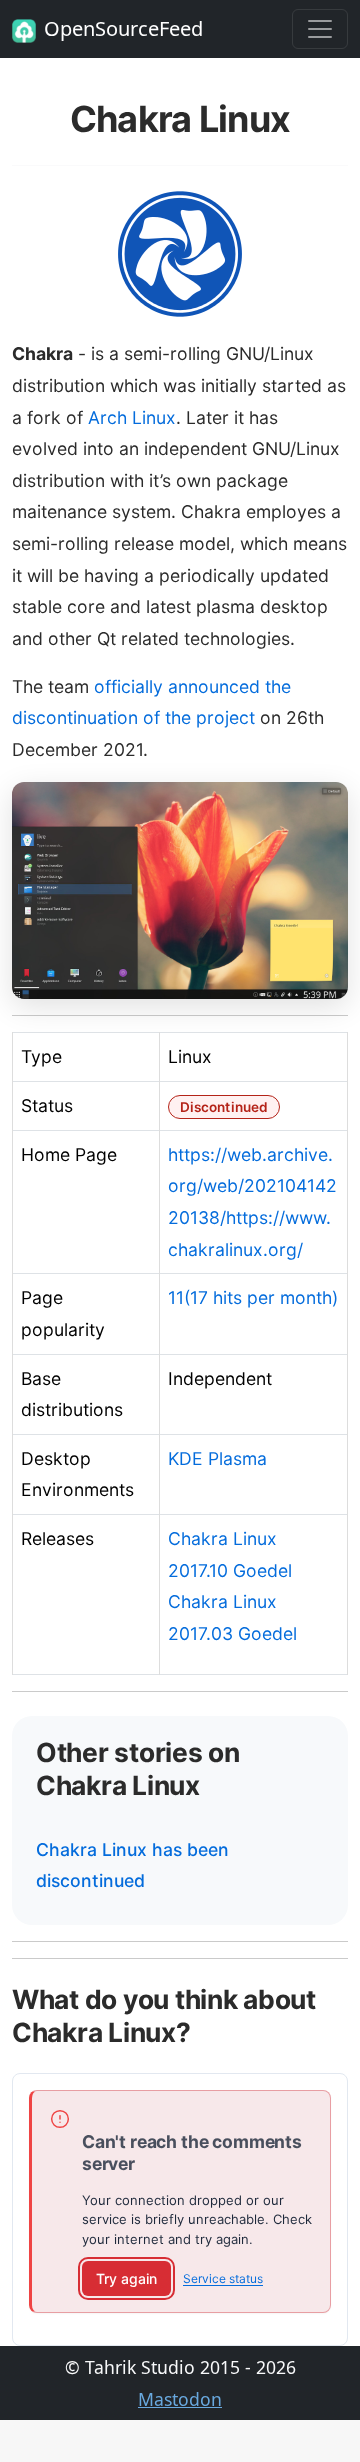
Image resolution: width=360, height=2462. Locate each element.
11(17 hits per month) (253, 1297)
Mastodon (180, 2399)
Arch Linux (132, 417)
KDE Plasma (217, 1458)
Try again (126, 2278)
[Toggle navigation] (320, 29)
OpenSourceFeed (123, 28)
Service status (223, 2278)
